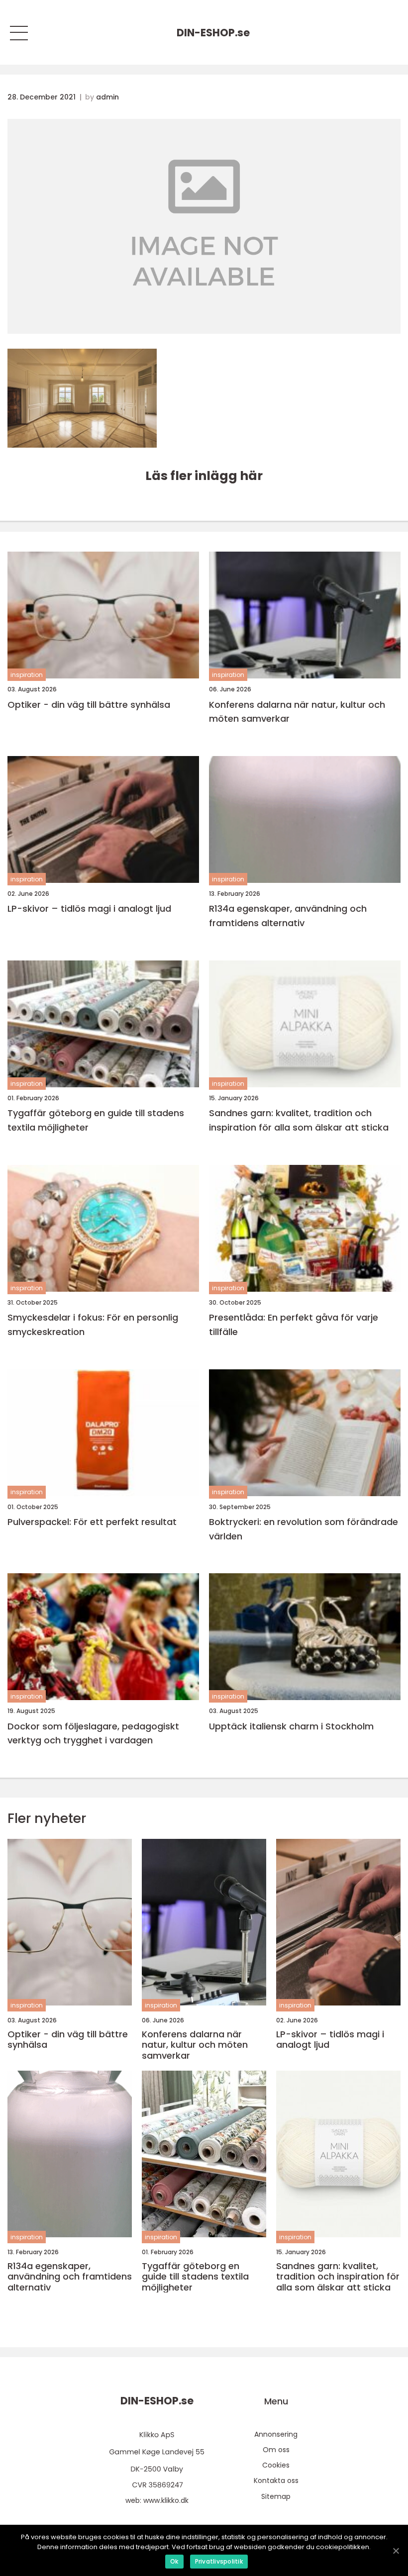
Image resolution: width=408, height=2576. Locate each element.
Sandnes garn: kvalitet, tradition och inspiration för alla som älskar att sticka (299, 1120)
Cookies (276, 2465)
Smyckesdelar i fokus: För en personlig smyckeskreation (93, 1325)
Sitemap (276, 2496)
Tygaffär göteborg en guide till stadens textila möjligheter (96, 1120)
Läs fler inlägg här (204, 476)
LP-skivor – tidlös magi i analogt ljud (89, 908)
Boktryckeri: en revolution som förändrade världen (304, 1529)
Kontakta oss (276, 2481)
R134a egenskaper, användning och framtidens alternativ (288, 916)
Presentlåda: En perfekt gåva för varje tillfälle (294, 1325)
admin (107, 97)
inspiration (27, 675)
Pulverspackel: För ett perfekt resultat (92, 1522)
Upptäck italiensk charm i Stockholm (291, 1726)
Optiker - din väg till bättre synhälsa (89, 705)
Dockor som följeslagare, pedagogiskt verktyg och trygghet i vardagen (93, 1733)
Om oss (276, 2450)
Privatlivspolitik (219, 2561)
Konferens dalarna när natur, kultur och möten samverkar (297, 712)
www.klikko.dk (166, 2500)
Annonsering (276, 2434)
